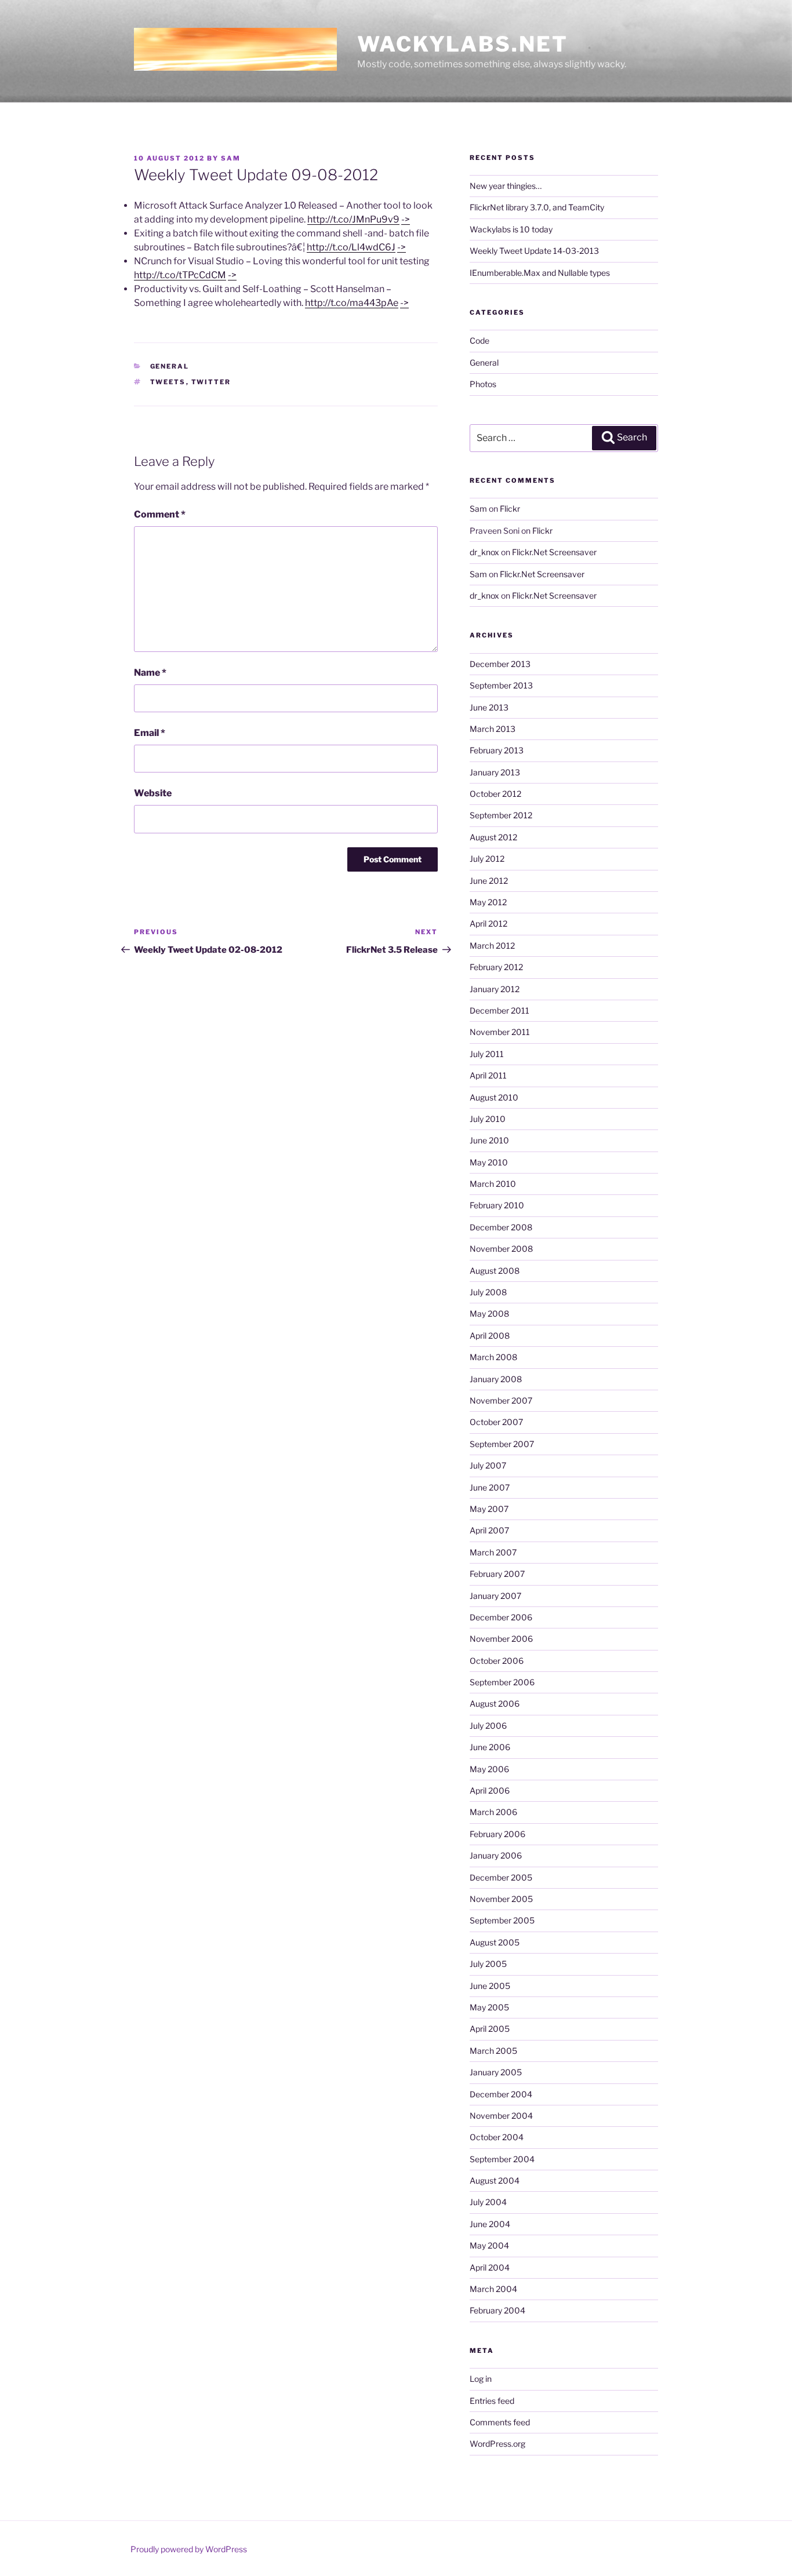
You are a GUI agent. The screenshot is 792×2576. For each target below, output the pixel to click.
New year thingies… (506, 186)
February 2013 (497, 750)
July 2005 (488, 1964)
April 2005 (490, 2029)
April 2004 (490, 2267)
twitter (211, 382)
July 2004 (488, 2202)
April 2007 (489, 1530)
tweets (168, 382)
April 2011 (488, 1075)
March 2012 (492, 945)
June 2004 (490, 2224)
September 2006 (502, 1682)
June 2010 (489, 1140)
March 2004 (493, 2289)
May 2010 (489, 1162)
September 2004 (502, 2159)
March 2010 (493, 1184)
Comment (160, 514)
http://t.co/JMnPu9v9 (353, 219)
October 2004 (497, 2137)
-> (406, 219)
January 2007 (495, 1596)
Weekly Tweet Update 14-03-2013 (534, 251)
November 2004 (501, 2116)
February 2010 (497, 1205)
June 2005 (490, 1986)
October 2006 (497, 1661)
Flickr (510, 509)
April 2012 (488, 923)
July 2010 (488, 1119)
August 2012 (493, 837)
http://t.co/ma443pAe (352, 303)
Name (150, 673)
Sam (231, 158)
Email (150, 733)
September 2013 (501, 685)
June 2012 (489, 881)
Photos (483, 384)
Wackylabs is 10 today (511, 229)
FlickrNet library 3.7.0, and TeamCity (537, 207)
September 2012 (501, 815)
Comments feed (500, 2422)
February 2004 (497, 2310)
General (170, 366)
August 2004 (495, 2180)
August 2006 (495, 1704)
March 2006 (493, 1812)
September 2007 (502, 1444)
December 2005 (501, 1877)
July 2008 (488, 1292)
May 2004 (489, 2245)
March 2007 (493, 1552)
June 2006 (490, 1747)
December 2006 (501, 1617)
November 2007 (501, 1400)
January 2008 (496, 1379)
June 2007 (490, 1487)
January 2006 (496, 1855)
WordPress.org (497, 2444)
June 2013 (489, 707)
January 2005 (496, 2072)
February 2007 (497, 1574)
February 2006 (497, 1834)
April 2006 (490, 1790)
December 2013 (500, 664)
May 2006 (489, 1769)
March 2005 (493, 2051)
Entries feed (492, 2401)
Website (153, 793)
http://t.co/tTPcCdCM (180, 275)
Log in (481, 2379)
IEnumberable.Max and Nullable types (540, 273)
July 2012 (487, 859)
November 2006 (501, 1639)
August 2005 (495, 1942)
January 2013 (495, 772)
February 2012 (496, 967)
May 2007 (489, 1509)
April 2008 (490, 1336)
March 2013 (493, 729)
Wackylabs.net (462, 44)
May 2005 (489, 2007)
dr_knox (484, 552)
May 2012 (488, 902)
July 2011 (487, 1054)
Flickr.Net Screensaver (554, 552)
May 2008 (489, 1313)
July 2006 (488, 1726)
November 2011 (500, 1032)
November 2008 (501, 1249)
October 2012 (495, 794)
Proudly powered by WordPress (189, 2549)
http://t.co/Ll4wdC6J (351, 247)
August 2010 (494, 1097)
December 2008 (501, 1227)
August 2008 (495, 1271)
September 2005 (502, 1920)
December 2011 (499, 1010)
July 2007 (488, 1465)
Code (479, 340)
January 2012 (495, 989)
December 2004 (501, 2094)
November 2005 (501, 1899)
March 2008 (493, 1357)
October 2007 (496, 1422)
